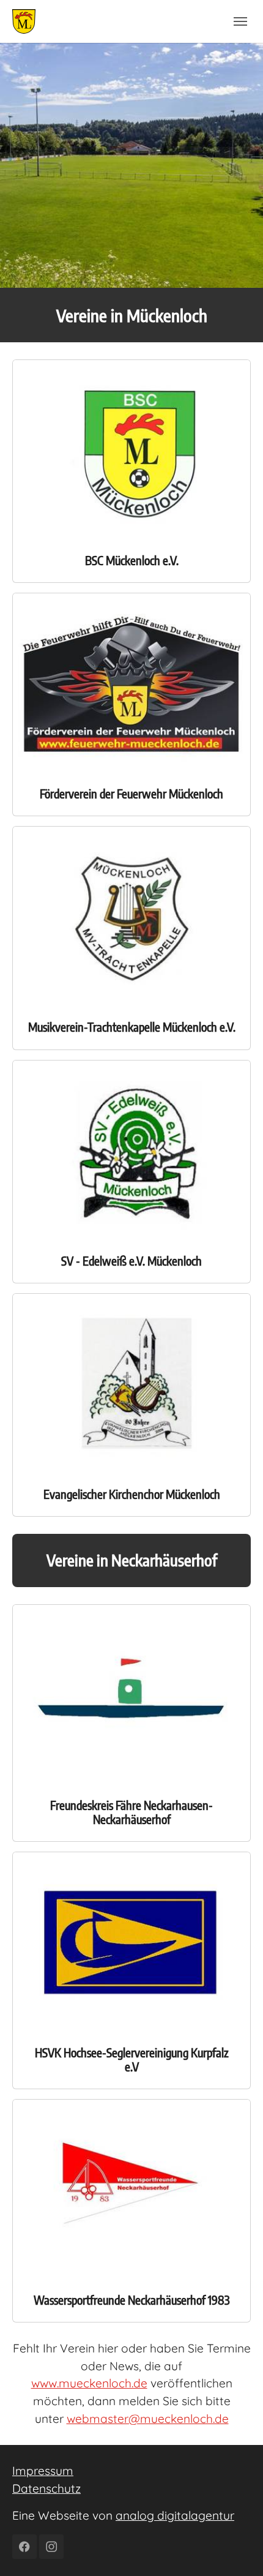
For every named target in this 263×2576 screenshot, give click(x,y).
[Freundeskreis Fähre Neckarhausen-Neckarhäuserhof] (131, 1692)
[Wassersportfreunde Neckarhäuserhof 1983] (131, 2188)
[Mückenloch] (24, 21)
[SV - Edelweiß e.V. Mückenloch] (131, 1148)
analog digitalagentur (175, 2515)
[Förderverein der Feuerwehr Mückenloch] (131, 682)
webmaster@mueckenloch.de (148, 2419)
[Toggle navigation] (240, 21)
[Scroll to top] (233, 2546)
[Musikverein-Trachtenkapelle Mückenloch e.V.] (131, 915)
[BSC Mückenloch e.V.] (131, 448)
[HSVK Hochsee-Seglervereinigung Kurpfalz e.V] (131, 1940)
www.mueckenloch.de (89, 2383)
